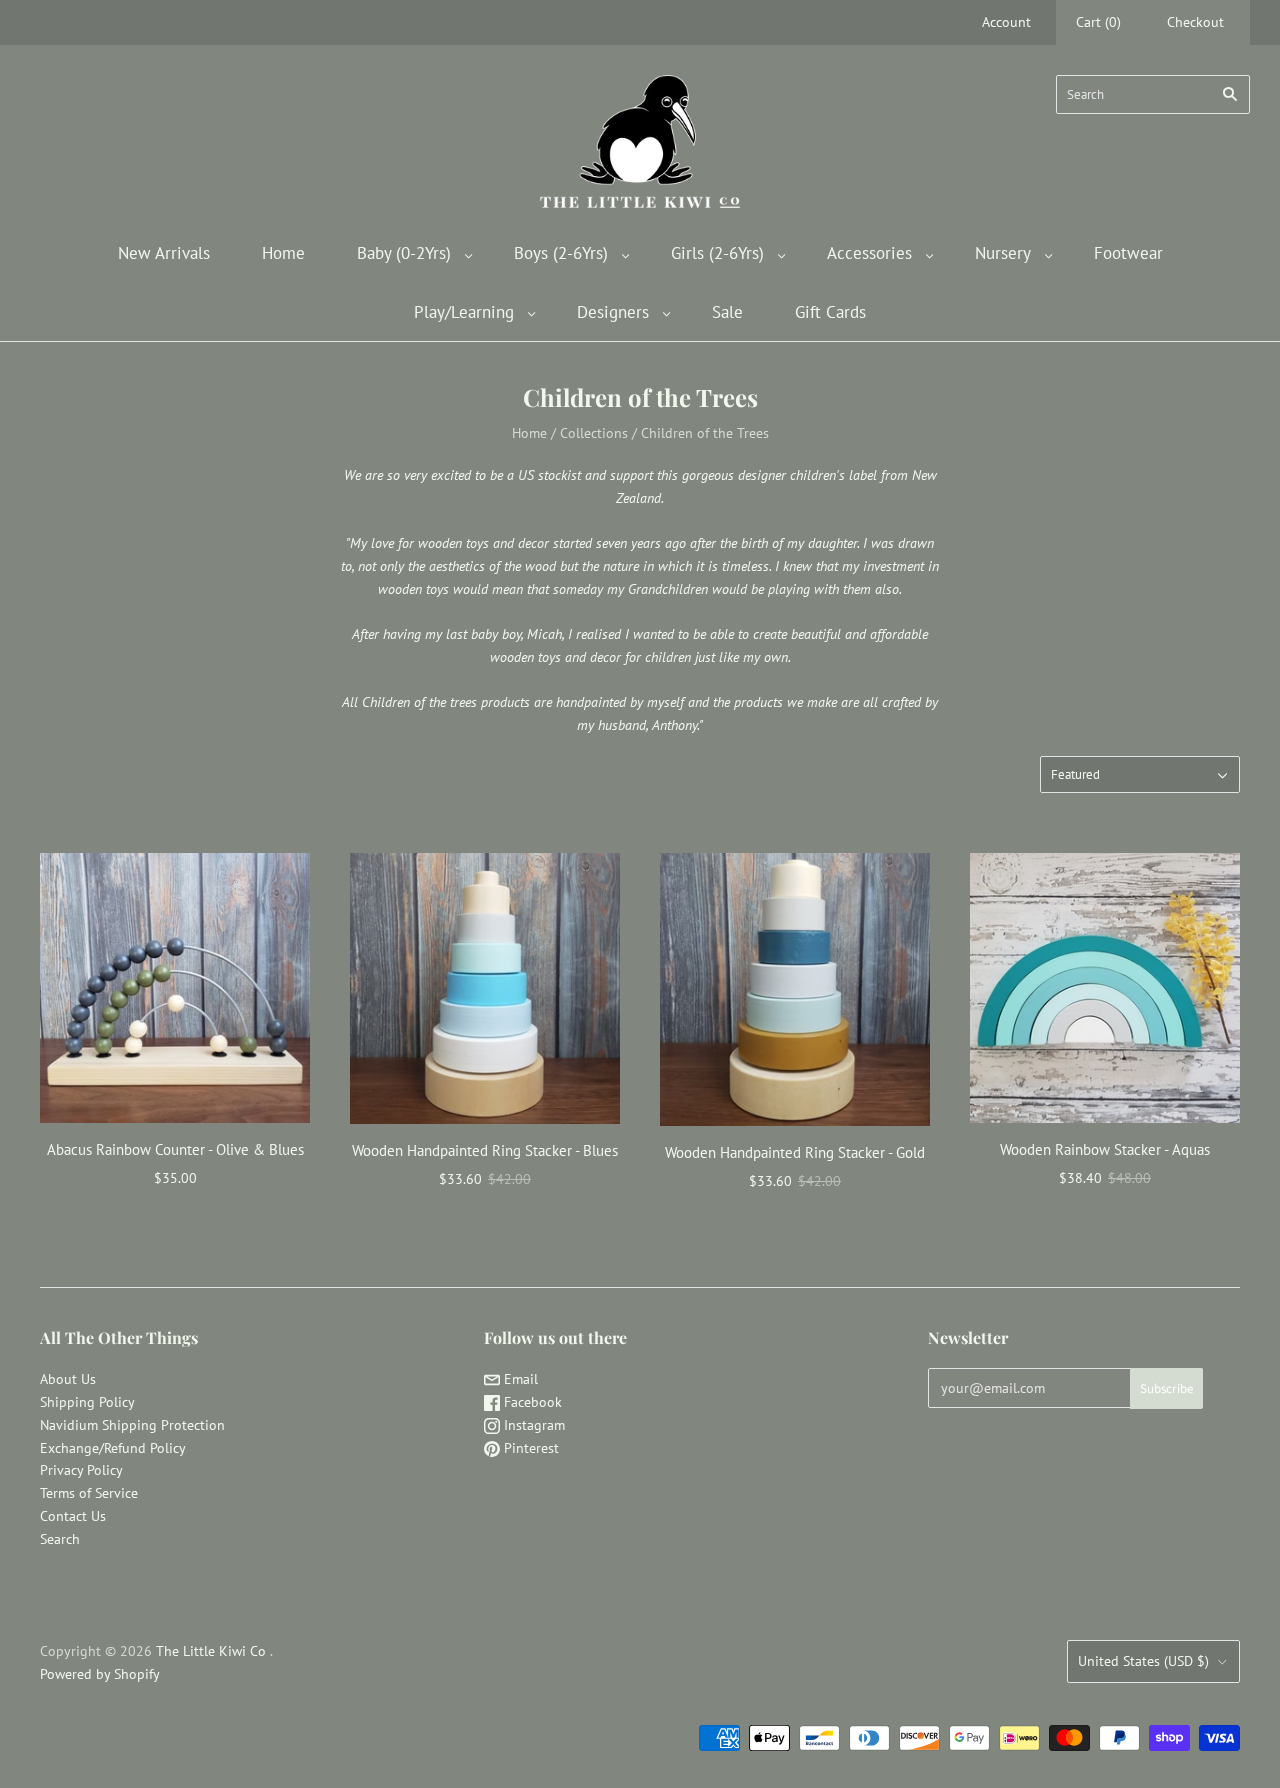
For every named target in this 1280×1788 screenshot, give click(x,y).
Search (60, 1539)
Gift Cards (830, 312)
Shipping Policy (87, 1402)
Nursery (1003, 253)
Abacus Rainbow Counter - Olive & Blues (175, 1149)
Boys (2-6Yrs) (561, 253)
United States (1143, 1661)
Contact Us (73, 1516)
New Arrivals (164, 253)
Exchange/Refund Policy (113, 1448)
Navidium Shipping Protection (132, 1425)
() (1098, 22)
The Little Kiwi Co (213, 1651)
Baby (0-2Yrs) (404, 253)
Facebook (531, 1402)
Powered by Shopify (100, 1674)
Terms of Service (89, 1493)
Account (1006, 22)
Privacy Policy (81, 1470)
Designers (613, 312)
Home (283, 253)
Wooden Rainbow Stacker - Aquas (1105, 1149)
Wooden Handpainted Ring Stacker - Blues (485, 1150)
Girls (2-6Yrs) (717, 253)
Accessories (869, 253)
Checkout (1195, 22)
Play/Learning (464, 312)
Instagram (532, 1425)
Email (519, 1379)
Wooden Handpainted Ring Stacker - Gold (795, 1152)
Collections (594, 433)
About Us (68, 1379)
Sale (727, 312)
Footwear (1128, 253)
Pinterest (529, 1448)
